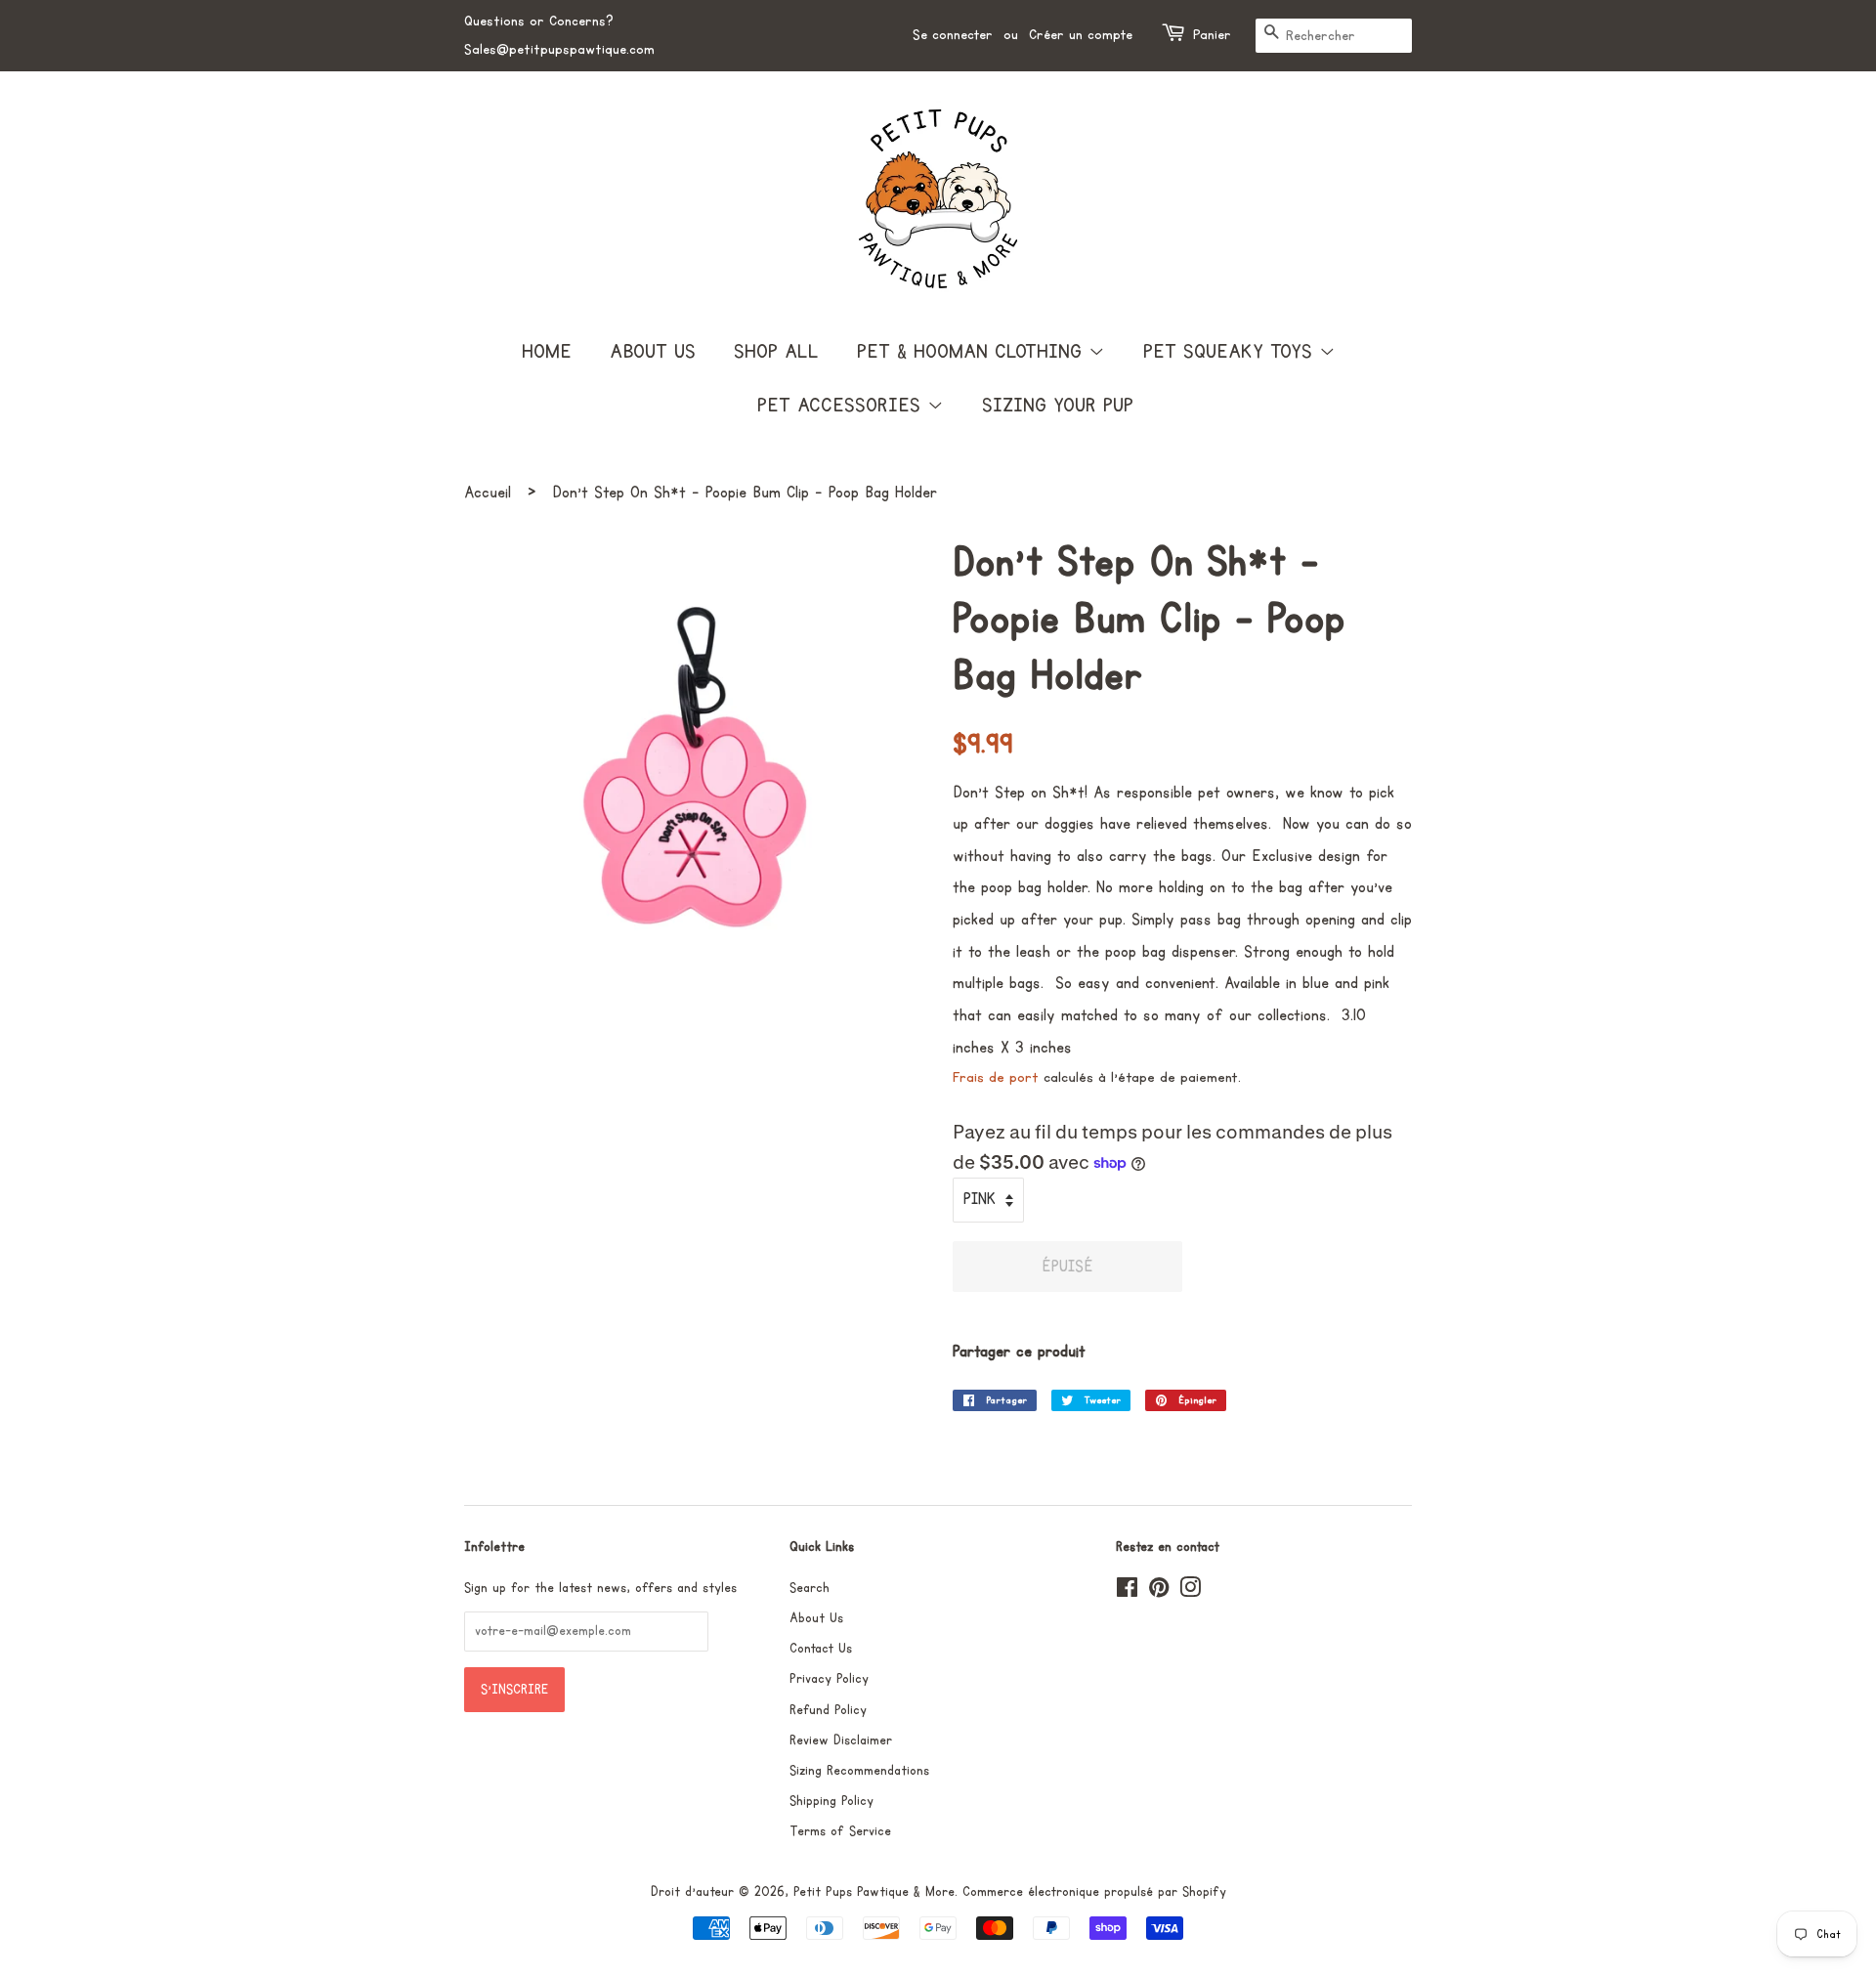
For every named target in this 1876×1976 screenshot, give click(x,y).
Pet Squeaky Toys (1231, 352)
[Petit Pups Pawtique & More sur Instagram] (1190, 1592)
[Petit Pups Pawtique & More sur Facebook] (1127, 1592)
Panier (1212, 35)
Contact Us (821, 1649)
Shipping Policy (831, 1801)
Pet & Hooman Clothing (973, 352)
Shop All (776, 352)
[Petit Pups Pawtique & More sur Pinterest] (1159, 1592)
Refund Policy (828, 1710)
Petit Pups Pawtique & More (874, 1892)
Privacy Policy (829, 1679)
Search (810, 1588)
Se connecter (953, 35)
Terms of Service (840, 1831)
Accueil (488, 493)
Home (547, 352)
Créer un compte (1081, 35)
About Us (653, 352)
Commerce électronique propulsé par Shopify (1094, 1892)
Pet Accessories (842, 406)
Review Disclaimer (841, 1740)
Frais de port (996, 1077)
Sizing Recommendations (859, 1771)
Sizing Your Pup (1058, 406)
